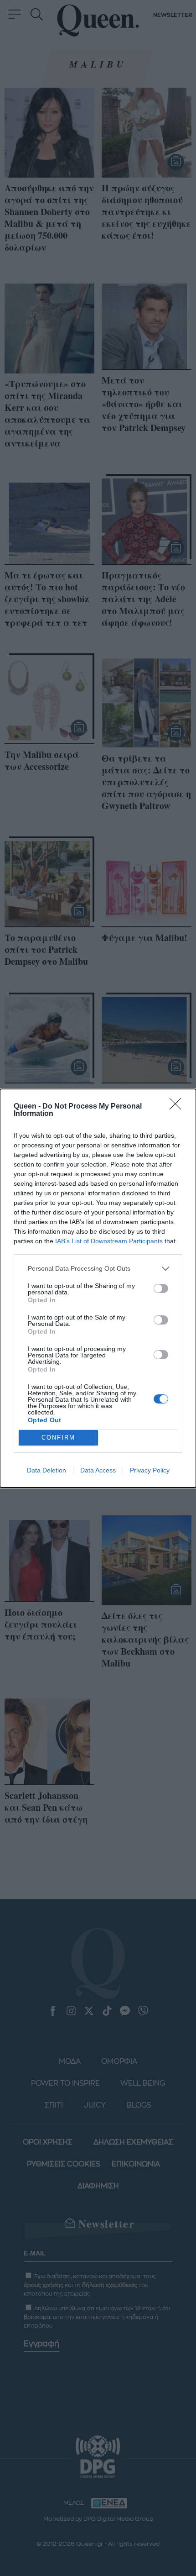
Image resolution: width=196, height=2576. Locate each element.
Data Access (98, 1470)
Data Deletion (46, 1470)
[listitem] (98, 1269)
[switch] (161, 1288)
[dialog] (98, 1288)
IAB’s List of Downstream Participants (109, 1241)
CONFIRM (58, 1438)
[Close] (178, 1107)
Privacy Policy (150, 1470)
